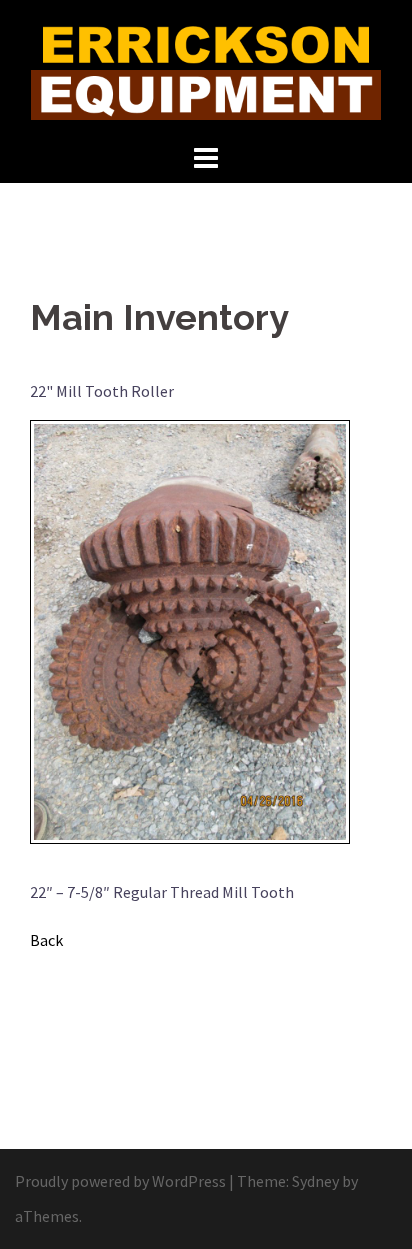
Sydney (315, 1181)
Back (46, 940)
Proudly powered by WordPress (120, 1181)
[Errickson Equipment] (206, 68)
